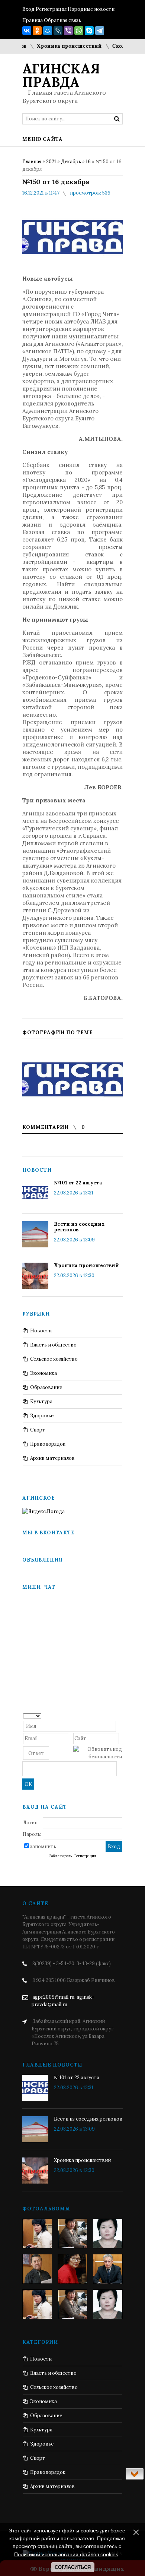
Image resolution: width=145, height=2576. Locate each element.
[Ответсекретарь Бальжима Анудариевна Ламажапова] (72, 2269)
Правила (33, 20)
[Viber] (68, 31)
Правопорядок (48, 1444)
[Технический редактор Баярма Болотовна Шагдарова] (37, 2234)
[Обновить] (120, 1715)
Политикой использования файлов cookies (66, 2554)
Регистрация (51, 9)
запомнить (43, 1846)
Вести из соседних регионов (79, 1227)
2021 (51, 162)
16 (88, 162)
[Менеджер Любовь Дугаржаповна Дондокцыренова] (72, 2234)
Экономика (43, 1373)
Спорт (38, 1430)
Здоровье (42, 1416)
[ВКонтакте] (27, 31)
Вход (28, 9)
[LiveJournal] (58, 31)
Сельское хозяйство (54, 1359)
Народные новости (91, 9)
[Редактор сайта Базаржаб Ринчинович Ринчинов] (37, 2269)
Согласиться (73, 2567)
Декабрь (71, 162)
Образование (46, 1387)
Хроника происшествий (59, 46)
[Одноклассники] (37, 31)
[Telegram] (100, 31)
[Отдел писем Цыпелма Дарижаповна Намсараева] (108, 2234)
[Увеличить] (72, 1078)
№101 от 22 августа (78, 1183)
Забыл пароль (61, 1856)
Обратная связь (62, 20)
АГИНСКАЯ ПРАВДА (61, 75)
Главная (32, 162)
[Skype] (89, 31)
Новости (41, 1331)
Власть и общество (53, 1345)
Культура (41, 1401)
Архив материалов (52, 1458)
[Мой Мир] (48, 31)
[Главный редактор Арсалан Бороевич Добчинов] (108, 2269)
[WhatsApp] (79, 31)
